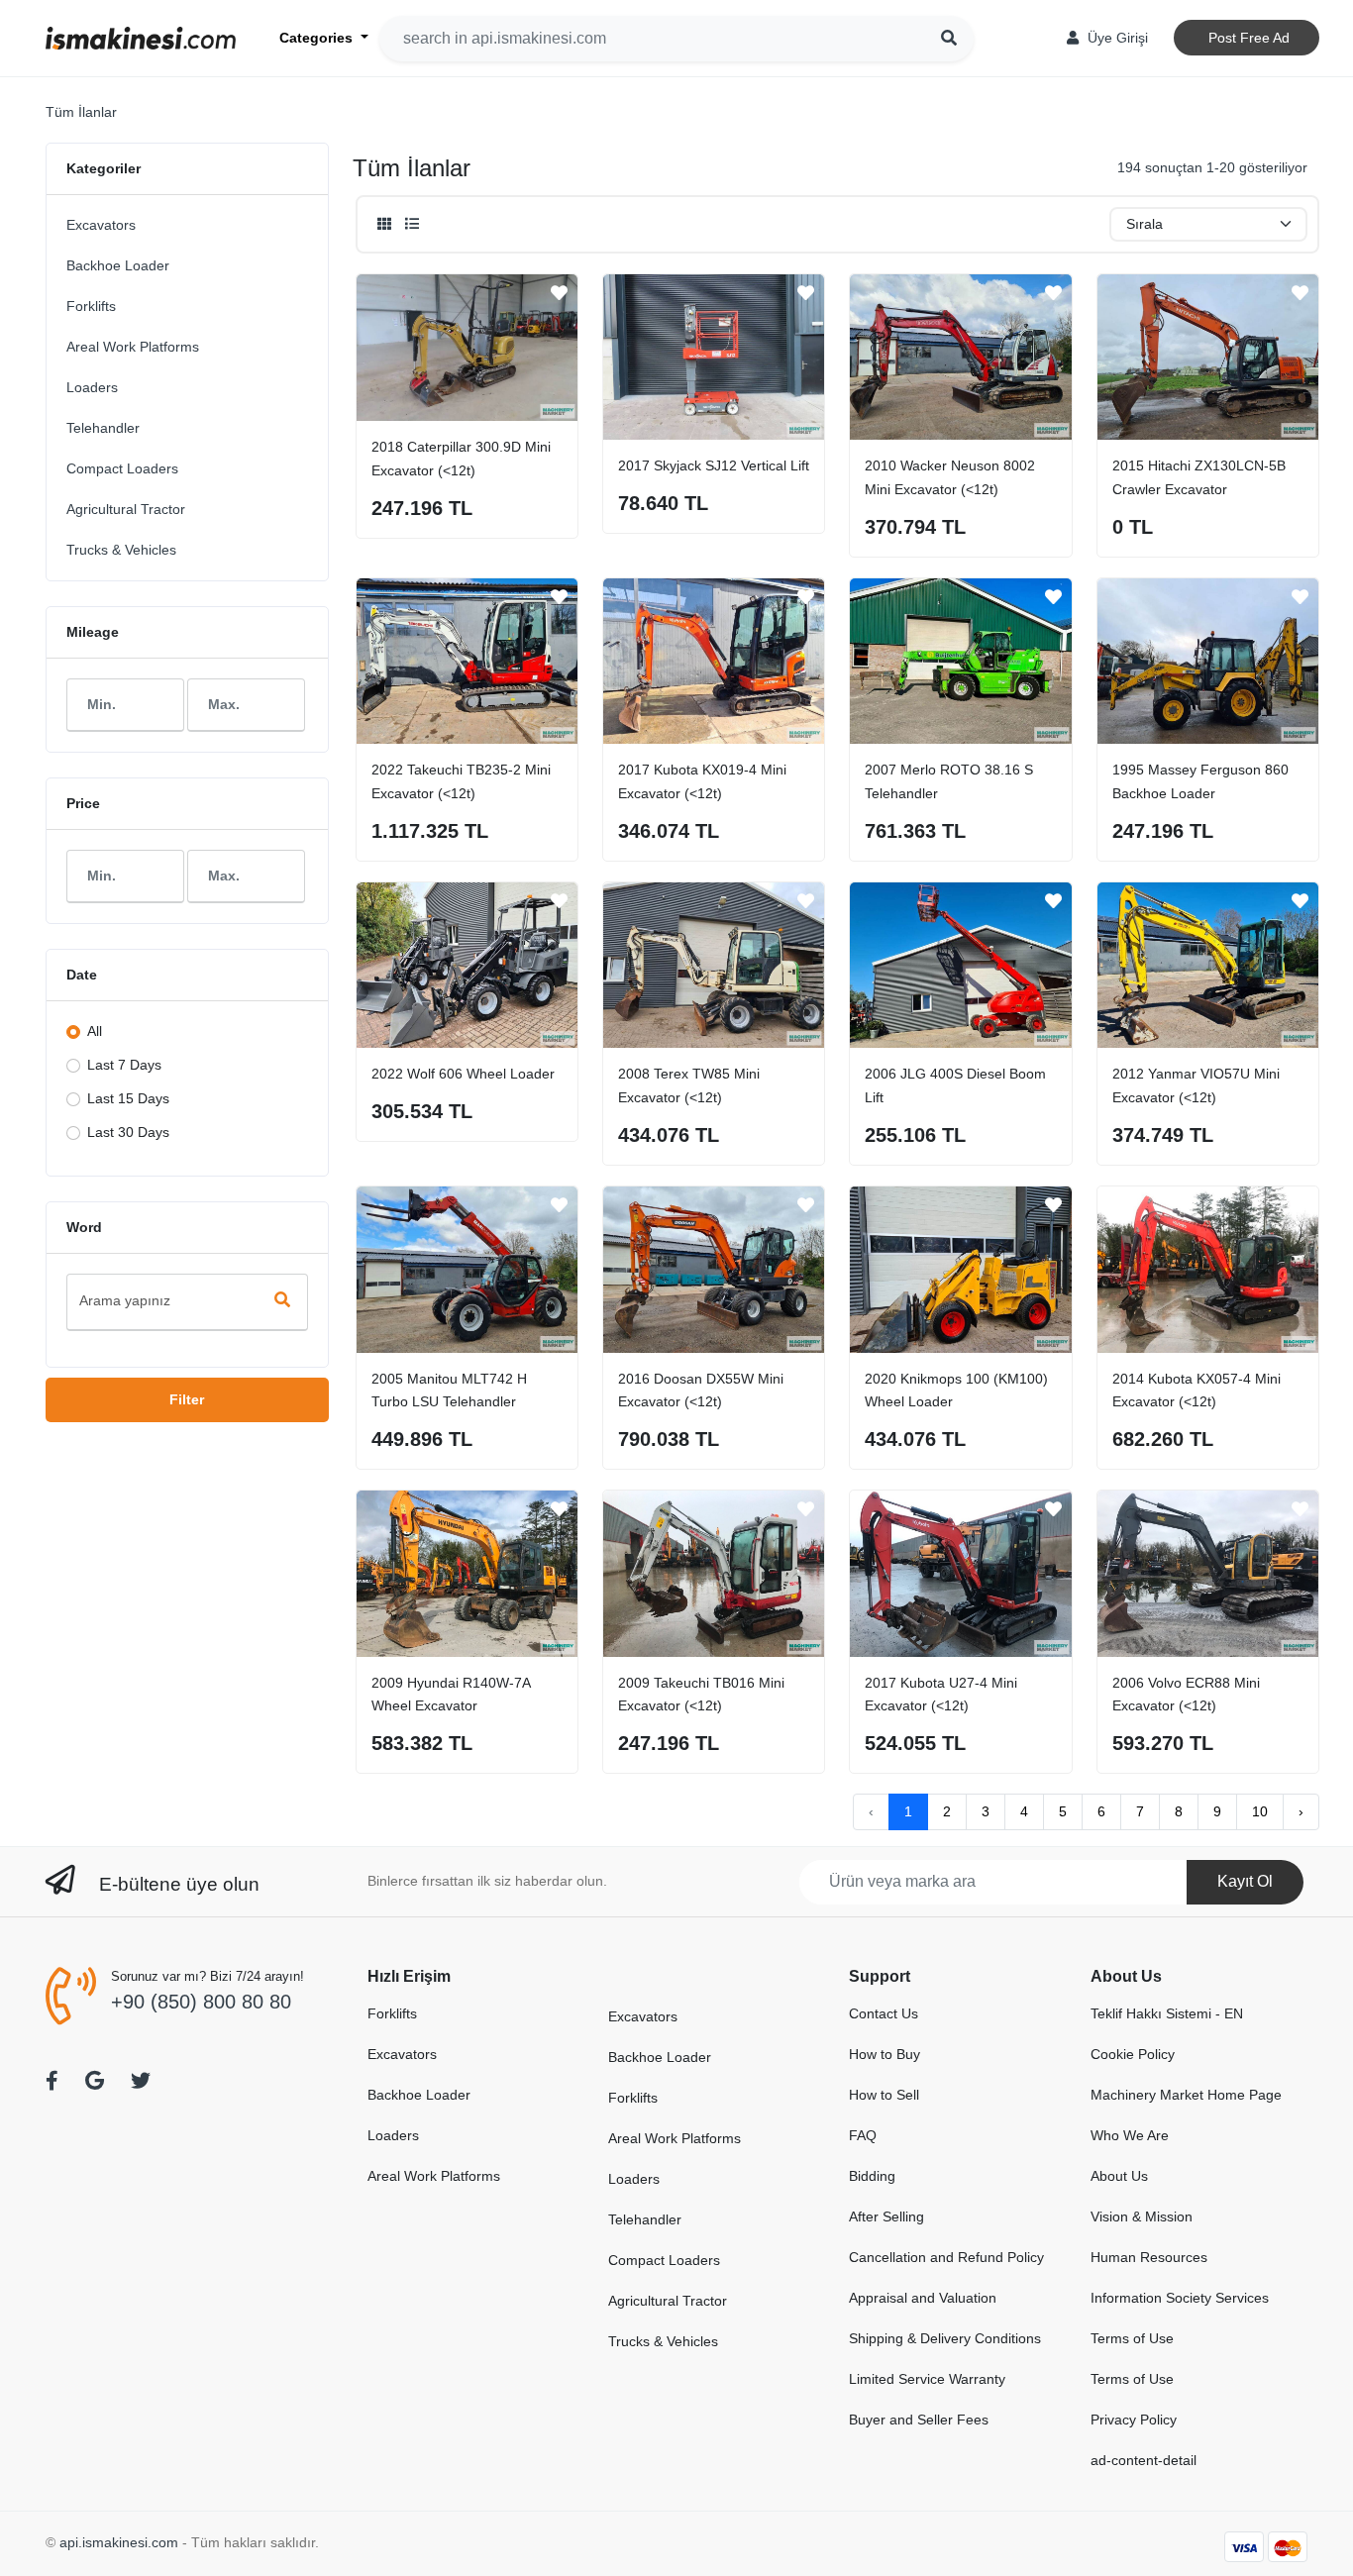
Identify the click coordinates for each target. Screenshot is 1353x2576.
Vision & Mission (1142, 2216)
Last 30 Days (128, 1132)
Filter (187, 1399)
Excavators (101, 225)
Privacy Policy (1134, 2420)
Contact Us (884, 2013)
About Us (1119, 2176)
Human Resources (1149, 2257)
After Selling (886, 2216)
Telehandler (103, 428)
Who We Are (1130, 2135)
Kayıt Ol (1245, 1881)
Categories (318, 38)
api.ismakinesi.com (119, 2542)
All (95, 1031)
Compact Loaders (122, 468)
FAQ (863, 2135)
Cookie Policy (1133, 2054)
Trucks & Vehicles (121, 550)
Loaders (92, 387)
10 (1260, 1811)
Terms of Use (1132, 2338)
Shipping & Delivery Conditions (945, 2338)
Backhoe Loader (118, 265)
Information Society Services (1180, 2298)
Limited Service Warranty (927, 2379)
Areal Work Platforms (133, 347)
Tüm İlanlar (81, 112)
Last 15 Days (128, 1098)
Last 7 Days (124, 1065)
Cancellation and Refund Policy (946, 2257)
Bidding (872, 2176)
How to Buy (885, 2054)
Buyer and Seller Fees (919, 2420)
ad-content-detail (1144, 2460)
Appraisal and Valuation (923, 2298)
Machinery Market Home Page (1186, 2095)
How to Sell (884, 2095)
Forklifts (91, 306)
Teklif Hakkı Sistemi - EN (1167, 2013)
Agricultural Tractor (126, 509)
